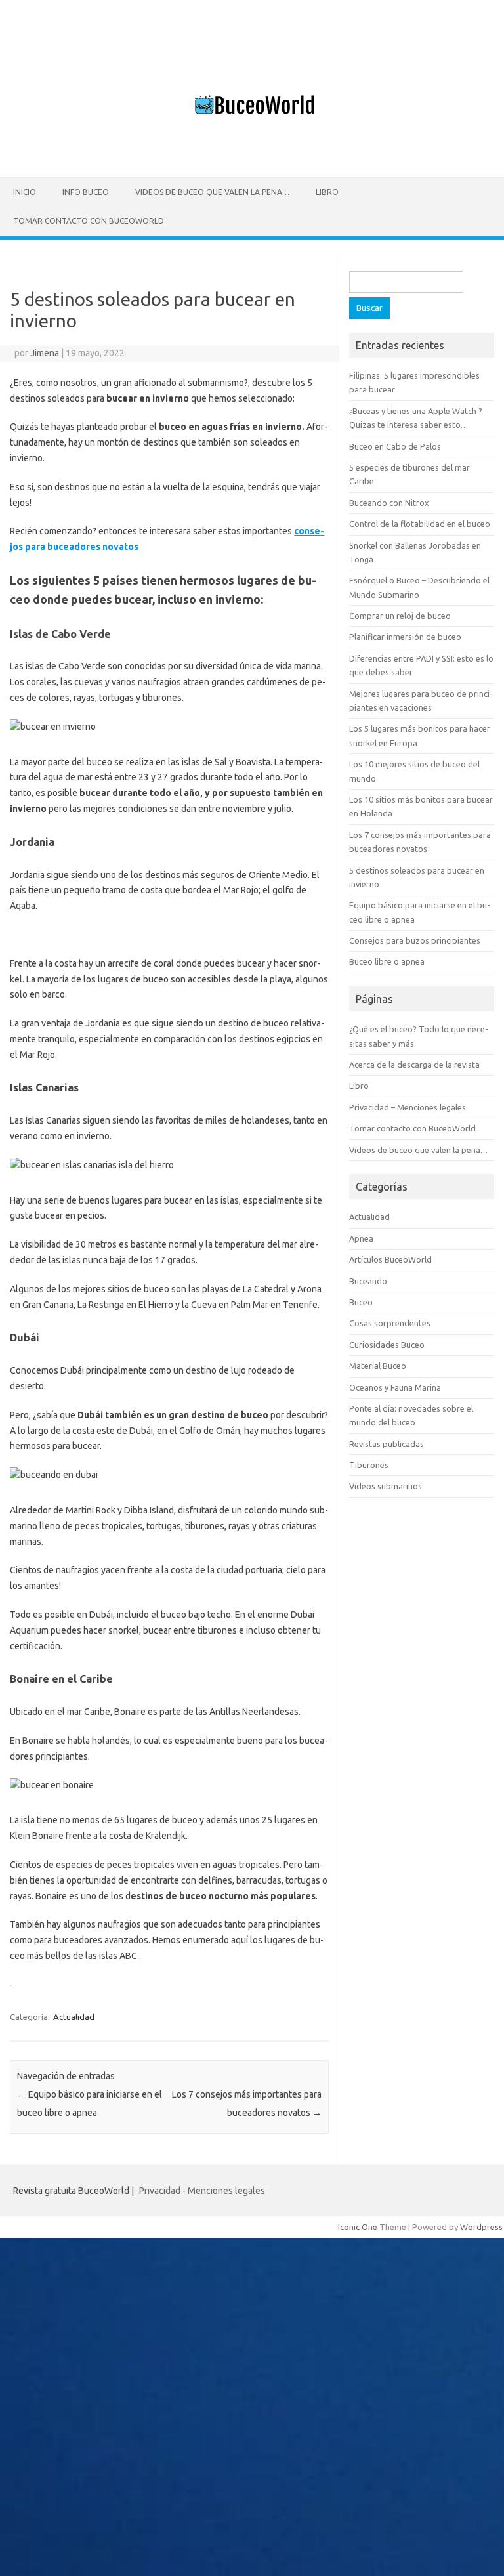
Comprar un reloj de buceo (400, 616)
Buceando (368, 1281)
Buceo (361, 1302)
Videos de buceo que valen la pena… (212, 192)
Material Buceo (378, 1366)
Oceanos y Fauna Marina (395, 1387)
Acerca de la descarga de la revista (414, 1065)
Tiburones (369, 1465)
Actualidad (74, 2017)
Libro (327, 192)
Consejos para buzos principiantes (415, 940)
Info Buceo (86, 192)
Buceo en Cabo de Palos (395, 446)
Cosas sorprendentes (390, 1323)
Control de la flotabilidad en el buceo (420, 524)
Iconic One (358, 2227)
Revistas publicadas (387, 1444)
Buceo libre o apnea (387, 961)
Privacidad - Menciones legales (202, 2191)
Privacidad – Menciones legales (408, 1107)
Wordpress (481, 2227)
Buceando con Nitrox (389, 503)
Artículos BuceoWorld (390, 1259)
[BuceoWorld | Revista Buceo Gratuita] (252, 155)
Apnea (361, 1238)
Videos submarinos (386, 1486)
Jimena (45, 353)
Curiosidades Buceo (387, 1345)
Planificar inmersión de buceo (405, 637)
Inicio (25, 192)
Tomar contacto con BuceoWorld (89, 221)
